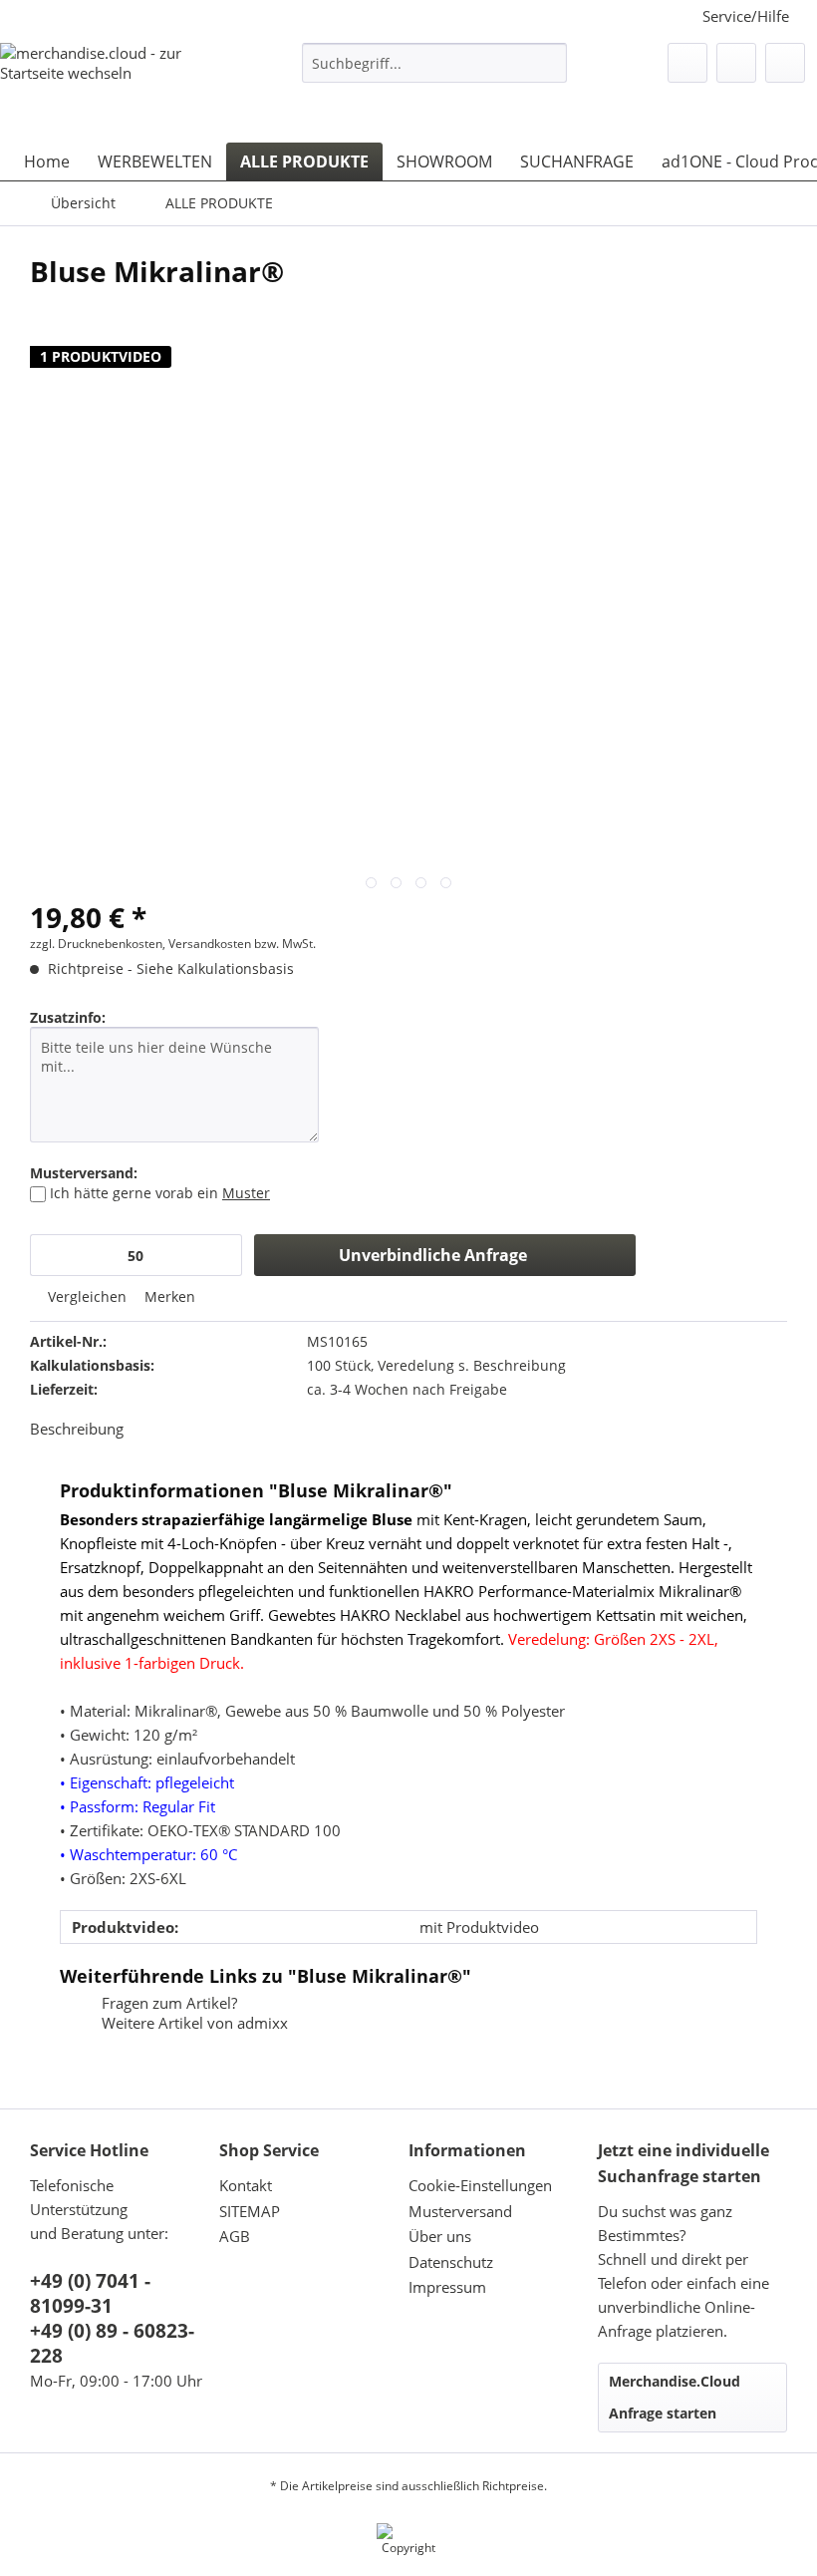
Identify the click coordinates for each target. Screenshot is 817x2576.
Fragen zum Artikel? (167, 2003)
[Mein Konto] (736, 63)
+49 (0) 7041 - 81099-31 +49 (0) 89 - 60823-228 (112, 2318)
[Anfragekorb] (785, 63)
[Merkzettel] (687, 63)
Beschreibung (77, 1429)
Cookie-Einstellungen (480, 2185)
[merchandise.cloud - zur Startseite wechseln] (117, 83)
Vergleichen (85, 1296)
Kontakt (246, 2185)
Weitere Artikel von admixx (193, 2023)
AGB (235, 2236)
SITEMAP (250, 2211)
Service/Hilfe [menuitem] (746, 16)
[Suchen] (548, 63)
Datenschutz (451, 2262)
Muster (246, 1193)
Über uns (440, 2236)
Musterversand (460, 2211)
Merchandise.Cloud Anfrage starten (675, 2397)
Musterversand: (84, 1173)
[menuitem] (435, 72)
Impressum (447, 2287)
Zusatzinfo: (68, 1017)
